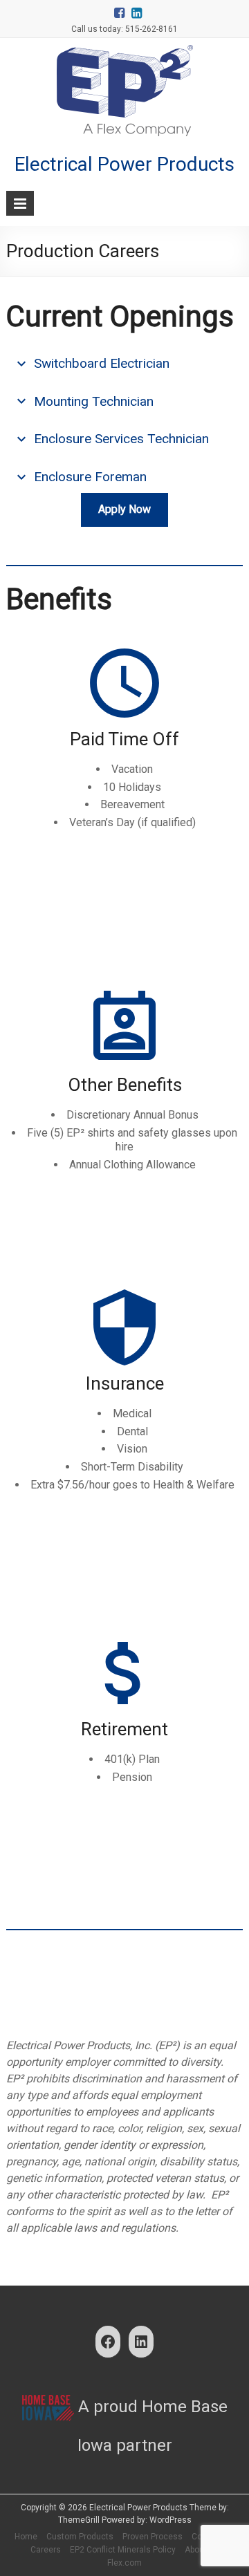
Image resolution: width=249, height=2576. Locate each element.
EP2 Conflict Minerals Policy (123, 2550)
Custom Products (80, 2537)
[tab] (124, 364)
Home (26, 2537)
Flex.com (124, 2563)
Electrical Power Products (124, 164)
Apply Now (124, 509)
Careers (46, 2550)
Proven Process (153, 2537)
